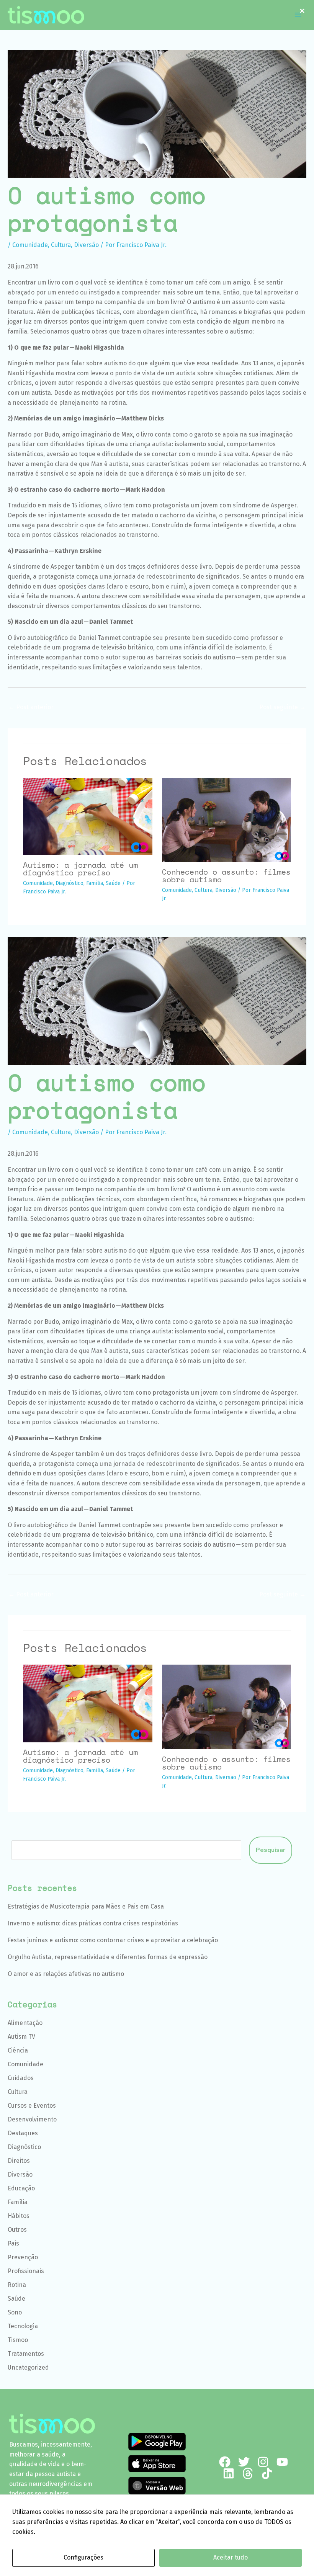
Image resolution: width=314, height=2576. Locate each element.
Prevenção (23, 2257)
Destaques (23, 2133)
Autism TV (21, 2037)
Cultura (61, 245)
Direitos (19, 2161)
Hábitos (19, 2216)
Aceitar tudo (231, 2557)
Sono (15, 2312)
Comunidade (30, 245)
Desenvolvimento (32, 2119)
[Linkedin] (229, 2473)
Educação (21, 2188)
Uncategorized (28, 2367)
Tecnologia (23, 2326)
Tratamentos (26, 2354)
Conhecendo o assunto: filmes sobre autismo (226, 876)
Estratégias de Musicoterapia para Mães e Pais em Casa (86, 1906)
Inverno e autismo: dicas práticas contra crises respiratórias (93, 1923)
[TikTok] (267, 2473)
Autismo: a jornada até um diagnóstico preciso (80, 869)
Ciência (18, 2050)
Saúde (113, 883)
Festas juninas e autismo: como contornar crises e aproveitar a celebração (113, 1940)
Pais (13, 2243)
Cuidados (21, 2078)
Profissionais (26, 2271)
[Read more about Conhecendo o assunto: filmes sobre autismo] (227, 819)
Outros (17, 2230)
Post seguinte (282, 707)
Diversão (86, 245)
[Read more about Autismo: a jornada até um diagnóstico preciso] (88, 816)
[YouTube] (282, 2462)
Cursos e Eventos (32, 2106)
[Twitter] (244, 2462)
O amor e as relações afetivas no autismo (66, 1974)
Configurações (83, 2557)
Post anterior (31, 707)
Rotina (17, 2285)
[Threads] (248, 2473)
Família (95, 883)
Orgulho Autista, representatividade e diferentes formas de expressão (108, 1957)
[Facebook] (225, 2462)
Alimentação (25, 2023)
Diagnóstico (70, 883)
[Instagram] (263, 2462)
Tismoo (18, 2340)
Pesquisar (271, 1850)
